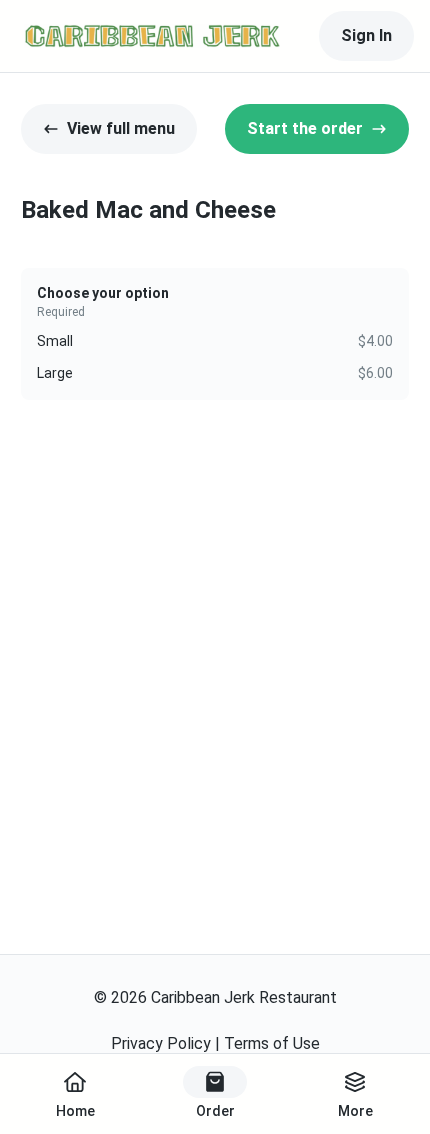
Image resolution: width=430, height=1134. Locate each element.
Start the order (305, 128)
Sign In (366, 35)
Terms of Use (272, 1043)
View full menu (121, 128)
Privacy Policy (161, 1043)
